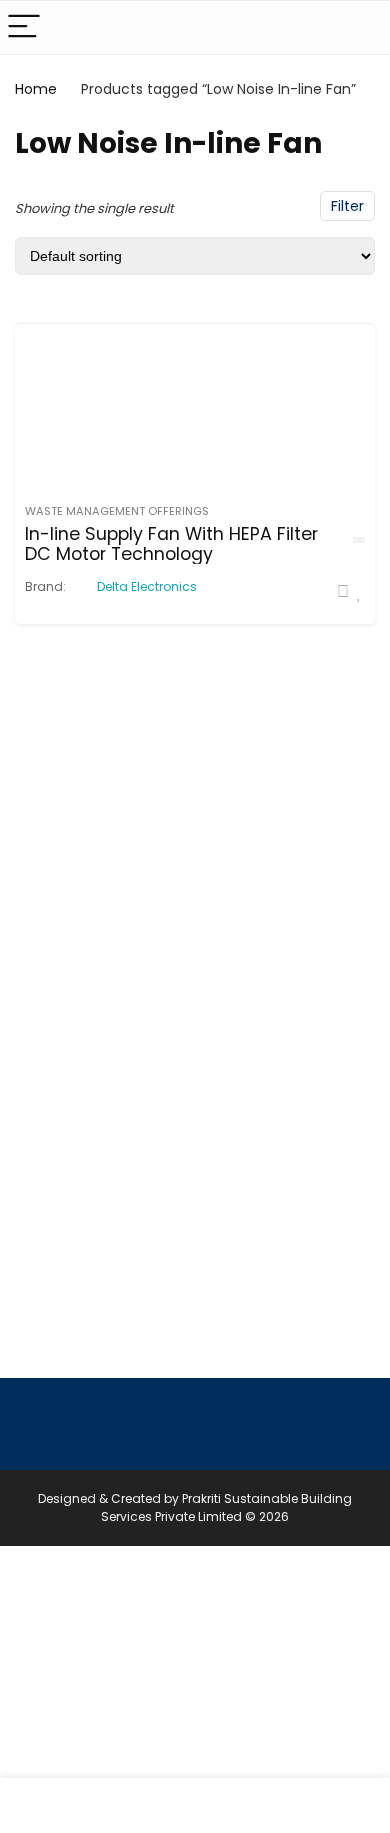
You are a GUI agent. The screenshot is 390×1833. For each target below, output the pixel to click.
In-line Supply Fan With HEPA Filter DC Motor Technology (171, 544)
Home (36, 89)
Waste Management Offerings (117, 511)
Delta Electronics (147, 587)
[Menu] (24, 27)
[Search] (359, 27)
